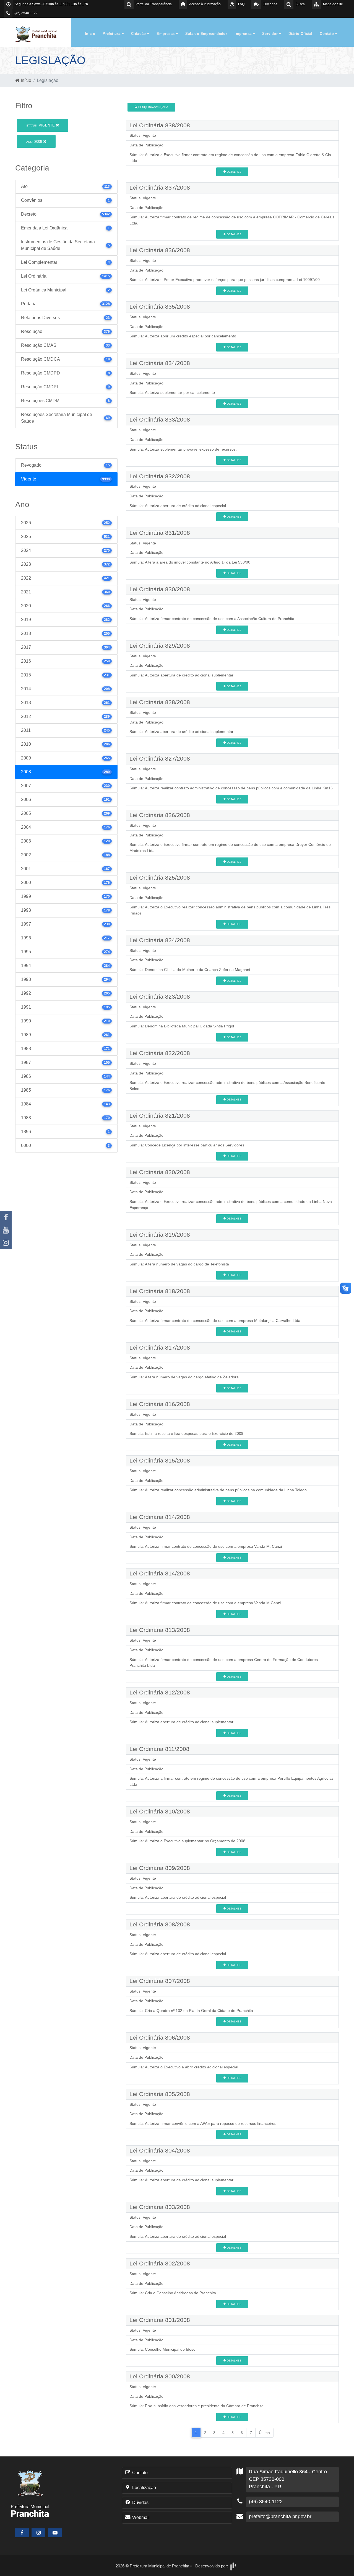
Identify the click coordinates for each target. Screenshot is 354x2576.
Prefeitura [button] (112, 34)
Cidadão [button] (139, 34)
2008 (35, 142)
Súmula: (137, 155)
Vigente (41, 125)
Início (90, 34)
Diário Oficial (300, 34)
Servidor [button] (271, 34)
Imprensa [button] (244, 34)
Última (264, 2433)
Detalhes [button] (234, 172)
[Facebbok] (22, 2533)
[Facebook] (6, 1217)
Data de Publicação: (147, 145)
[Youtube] (6, 1230)
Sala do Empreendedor (206, 34)
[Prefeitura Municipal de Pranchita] (39, 34)
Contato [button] (327, 34)
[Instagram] (6, 1243)
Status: (136, 135)
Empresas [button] (166, 34)
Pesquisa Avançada (153, 107)
